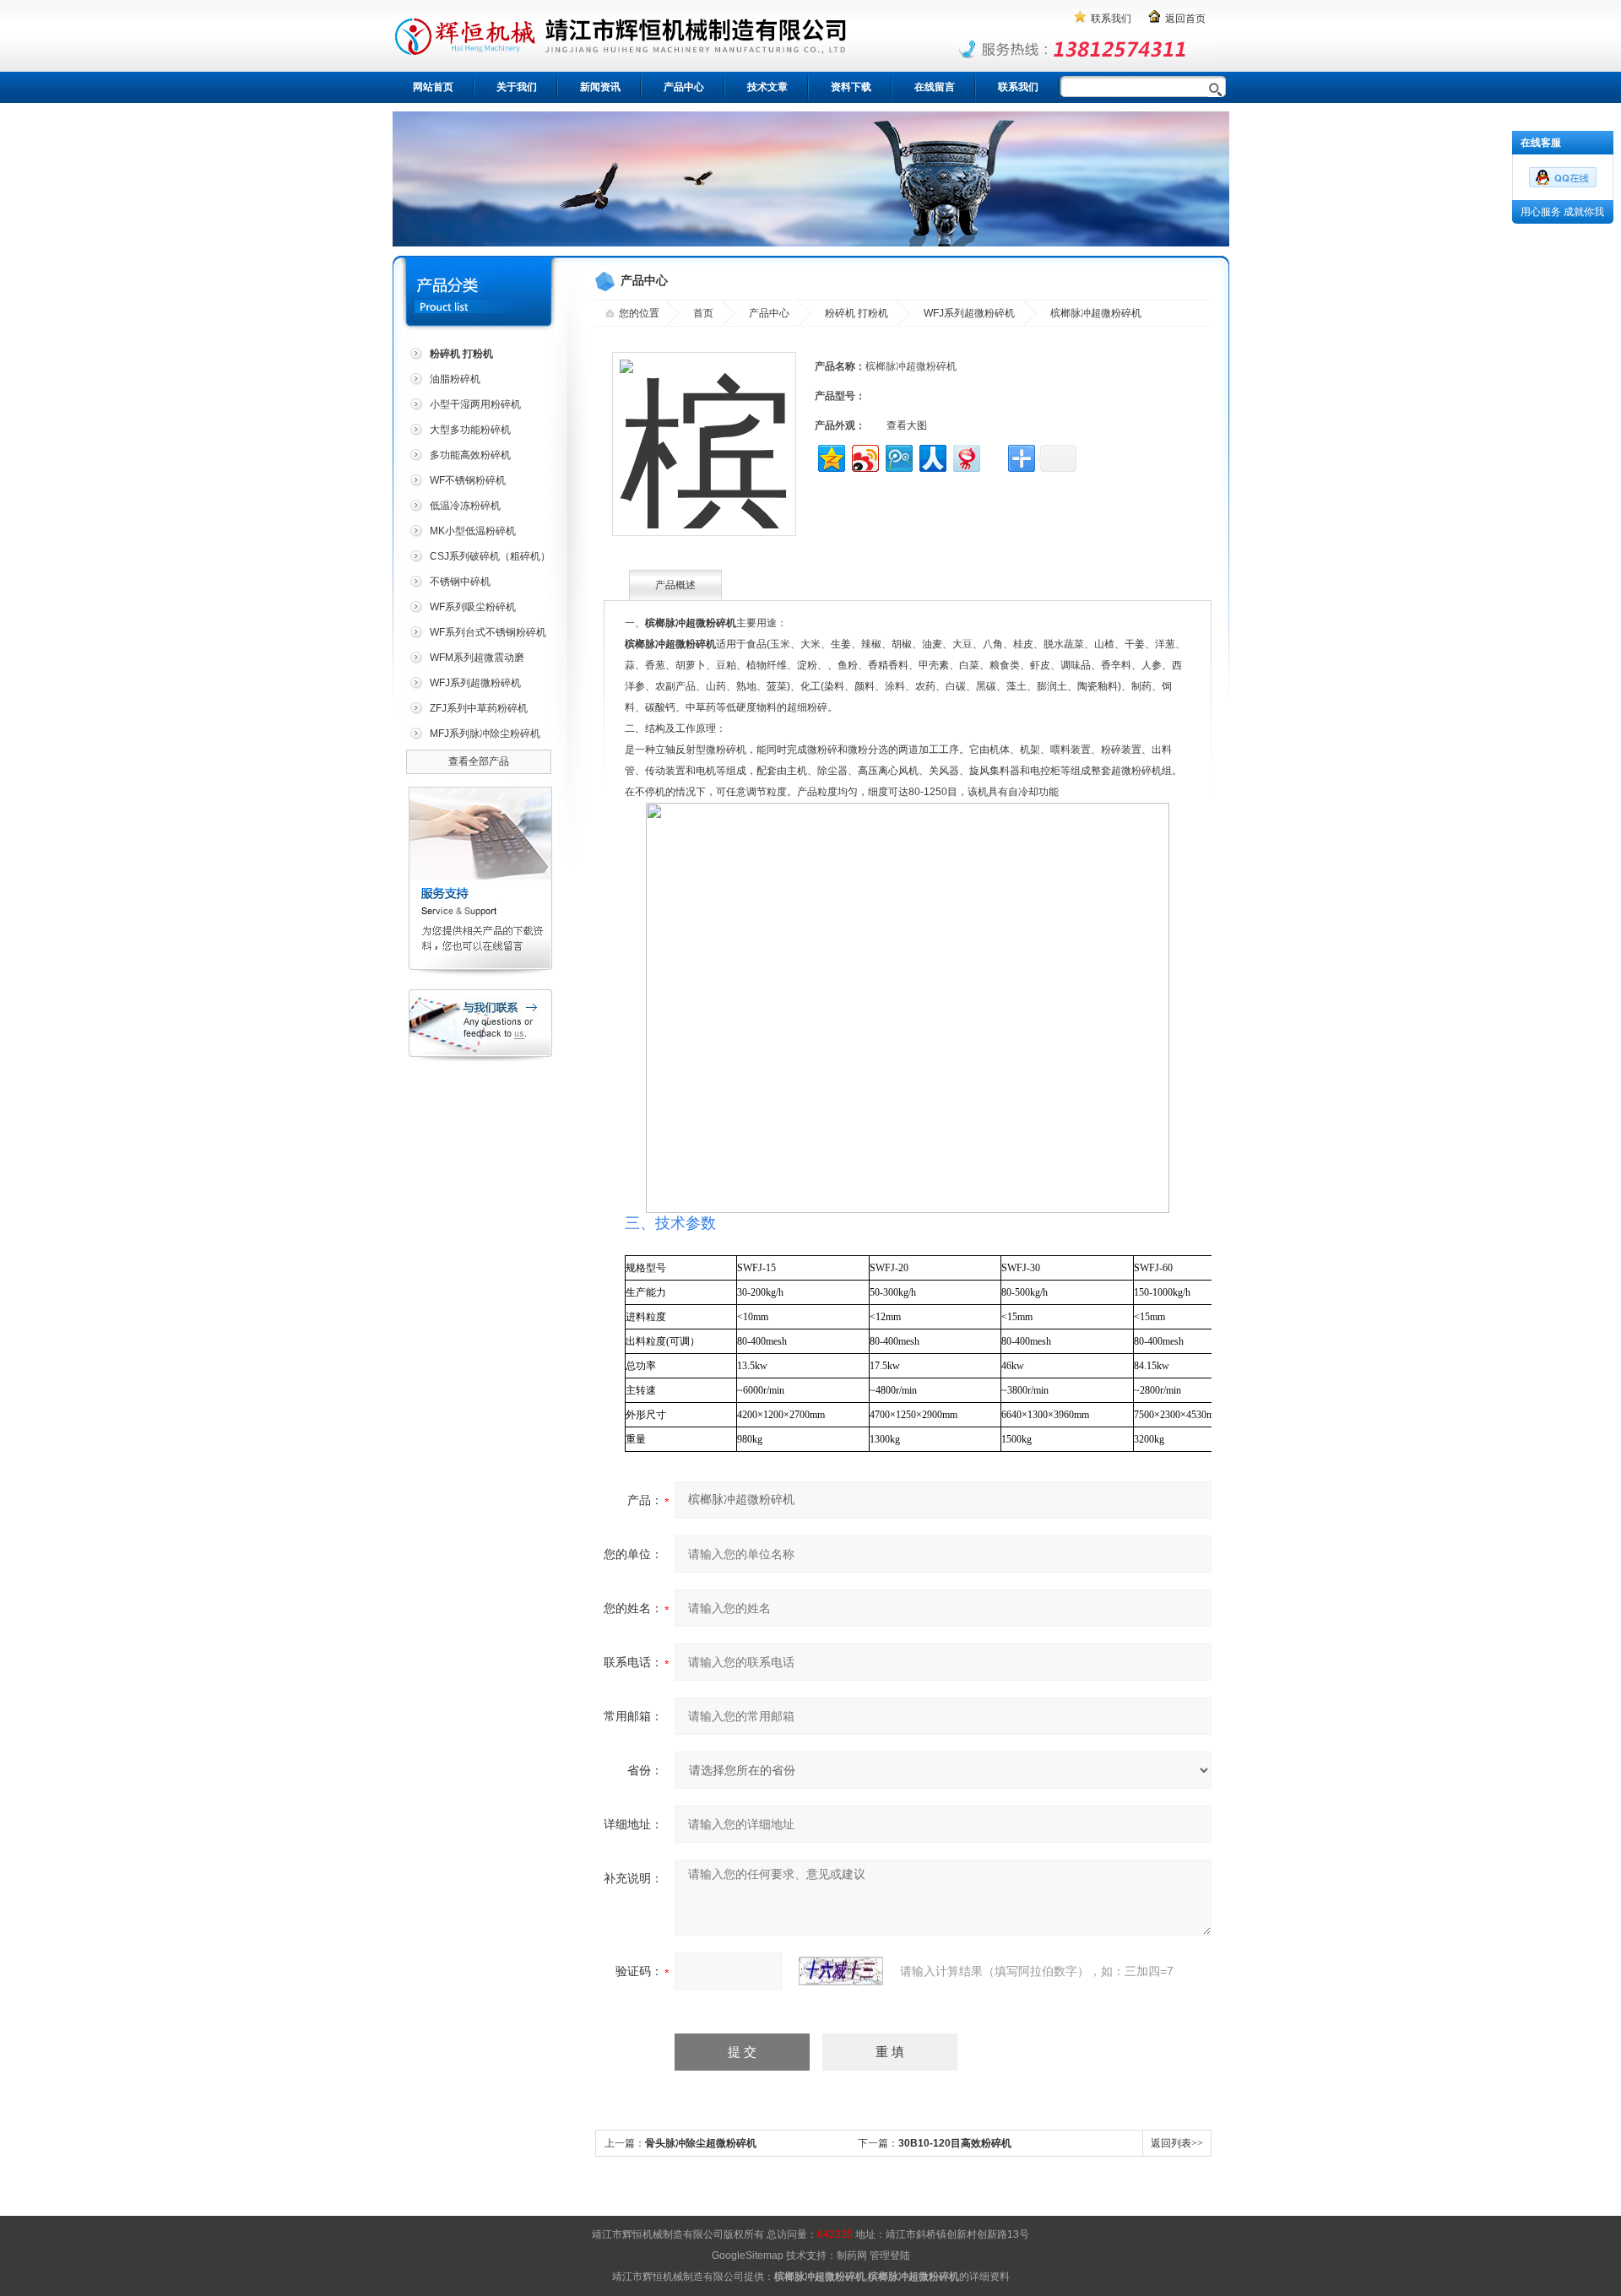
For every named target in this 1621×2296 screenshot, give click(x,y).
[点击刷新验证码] (841, 1971)
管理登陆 (890, 2255)
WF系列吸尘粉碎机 (473, 607)
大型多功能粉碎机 (470, 430)
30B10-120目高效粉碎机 (955, 2143)
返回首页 (1185, 19)
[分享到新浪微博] (864, 456)
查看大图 (907, 425)
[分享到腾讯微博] (898, 456)
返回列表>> (1177, 2143)
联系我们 (1111, 19)
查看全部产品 (479, 761)
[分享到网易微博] (965, 456)
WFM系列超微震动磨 (477, 658)
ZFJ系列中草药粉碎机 (479, 708)
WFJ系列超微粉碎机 (475, 683)
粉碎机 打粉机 (857, 313)
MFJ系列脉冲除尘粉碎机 (485, 734)
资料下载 (851, 87)
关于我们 (517, 87)
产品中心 (684, 87)
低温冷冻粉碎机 (465, 506)
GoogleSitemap (748, 2255)
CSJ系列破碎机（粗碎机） (490, 556)
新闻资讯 (600, 87)
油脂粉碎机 (455, 379)
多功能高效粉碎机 (470, 455)
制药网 (852, 2255)
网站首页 (433, 87)
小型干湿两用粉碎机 (475, 404)
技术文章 (767, 87)
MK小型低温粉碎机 (473, 531)
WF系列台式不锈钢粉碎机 (488, 632)
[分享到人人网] (932, 456)
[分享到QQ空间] (830, 456)
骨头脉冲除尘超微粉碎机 (701, 2143)
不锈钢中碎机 (460, 582)
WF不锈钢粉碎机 (468, 480)
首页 (703, 313)
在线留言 (935, 87)
